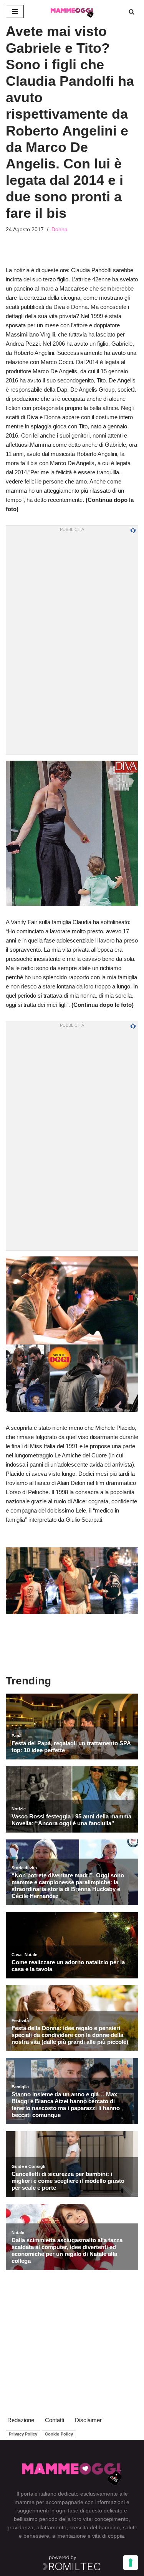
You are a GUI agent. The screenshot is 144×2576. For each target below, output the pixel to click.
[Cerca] (132, 12)
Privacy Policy (23, 2434)
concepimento (112, 2519)
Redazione (21, 2420)
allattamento (51, 2527)
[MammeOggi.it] (72, 11)
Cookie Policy (59, 2434)
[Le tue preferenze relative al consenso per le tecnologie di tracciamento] (131, 2563)
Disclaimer (88, 2420)
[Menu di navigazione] (15, 11)
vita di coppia (108, 2536)
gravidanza (20, 2527)
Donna (60, 230)
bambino (109, 2527)
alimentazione (69, 2536)
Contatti (55, 2420)
